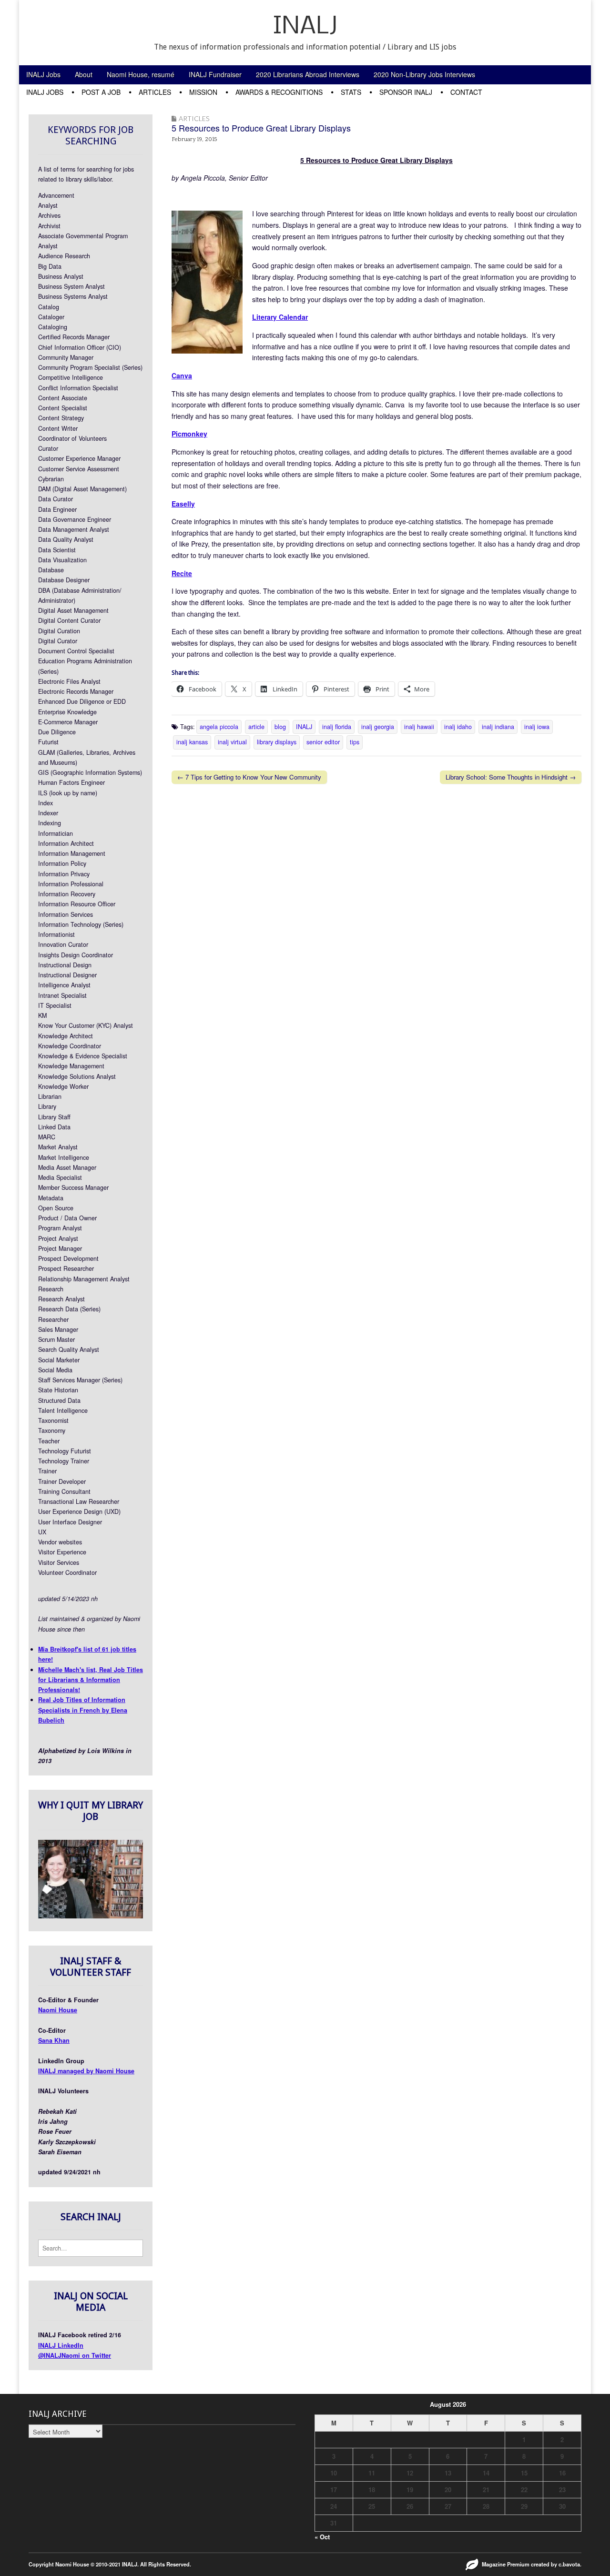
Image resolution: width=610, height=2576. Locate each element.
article (256, 727)
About (84, 74)
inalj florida (337, 727)
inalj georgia (378, 727)
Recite (182, 573)
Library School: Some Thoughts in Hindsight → (511, 777)
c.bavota (569, 2564)
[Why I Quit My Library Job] (91, 1916)
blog (280, 727)
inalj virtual (232, 742)
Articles (155, 92)
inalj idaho (458, 727)
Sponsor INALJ (406, 92)
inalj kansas (192, 742)
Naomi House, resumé (141, 74)
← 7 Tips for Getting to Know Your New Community (249, 777)
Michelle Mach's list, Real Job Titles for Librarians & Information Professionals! (91, 1680)
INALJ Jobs (43, 74)
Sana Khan (54, 2040)
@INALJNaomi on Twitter (75, 2355)
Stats (351, 92)
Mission (203, 92)
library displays (277, 742)
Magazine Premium (506, 2564)
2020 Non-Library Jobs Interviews (424, 74)
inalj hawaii (419, 727)
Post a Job (101, 92)
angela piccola (219, 727)
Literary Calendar (280, 317)
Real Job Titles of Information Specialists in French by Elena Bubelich (83, 1710)
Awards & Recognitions (279, 92)
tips (355, 742)
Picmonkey (189, 434)
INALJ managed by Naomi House (86, 2071)
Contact (466, 92)
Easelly (183, 504)
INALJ (305, 27)
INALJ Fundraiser (215, 74)
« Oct (322, 2537)
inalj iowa (537, 727)
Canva (182, 375)
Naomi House (58, 2010)
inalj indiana (498, 727)
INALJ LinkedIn (61, 2345)
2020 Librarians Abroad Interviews (308, 74)
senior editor (323, 742)
